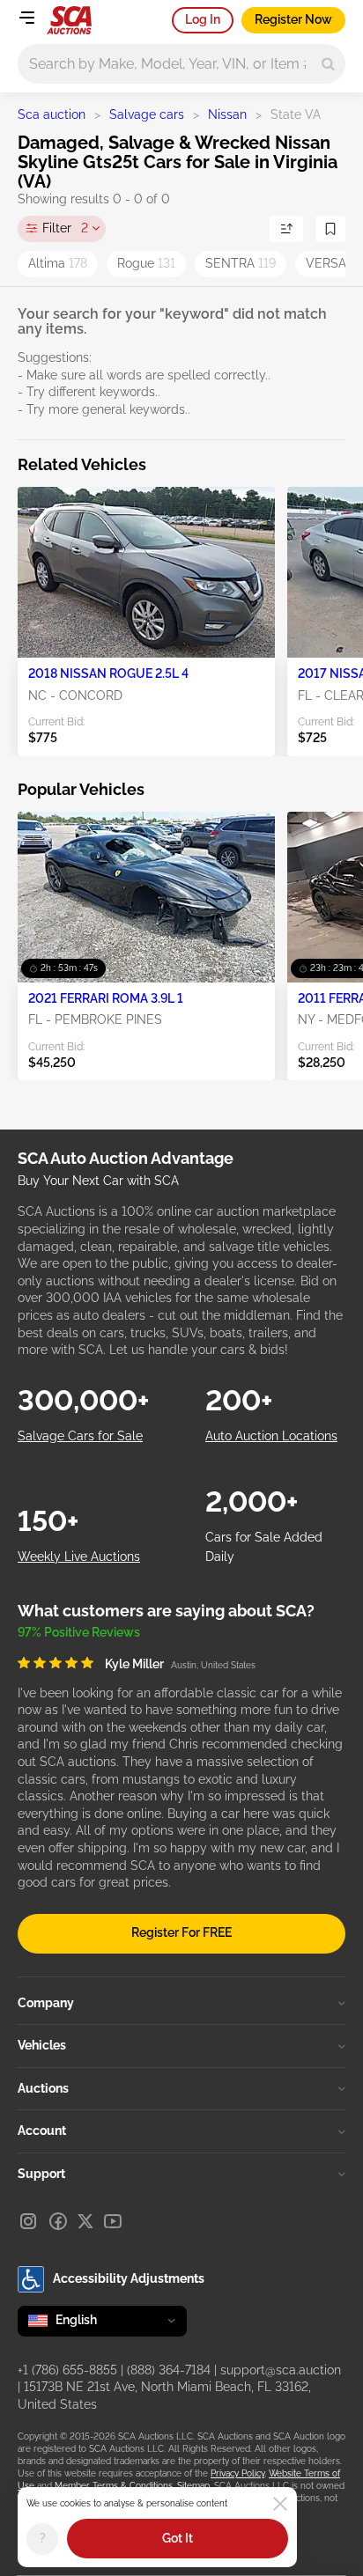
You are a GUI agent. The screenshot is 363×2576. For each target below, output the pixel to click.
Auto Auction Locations (271, 1436)
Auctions (43, 2088)
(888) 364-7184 (169, 2370)
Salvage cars (147, 114)
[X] (85, 2221)
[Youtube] (113, 2221)
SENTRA (241, 263)
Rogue (146, 263)
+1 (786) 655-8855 (67, 2370)
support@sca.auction (281, 2370)
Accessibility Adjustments (129, 2278)
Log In (203, 19)
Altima (58, 263)
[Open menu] (26, 18)
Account (42, 2131)
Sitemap (193, 2486)
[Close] (280, 2504)
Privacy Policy (237, 2473)
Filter (65, 228)
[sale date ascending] (286, 229)
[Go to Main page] (69, 20)
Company (46, 2003)
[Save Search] (330, 229)
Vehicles (42, 2045)
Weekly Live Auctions (79, 1557)
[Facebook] (58, 2221)
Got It (178, 2538)
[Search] (328, 64)
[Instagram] (28, 2221)
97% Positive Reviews (79, 1632)
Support (41, 2174)
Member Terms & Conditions (114, 2486)
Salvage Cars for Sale (80, 1436)
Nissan (227, 114)
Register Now (293, 19)
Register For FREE (181, 1932)
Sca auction (52, 114)
